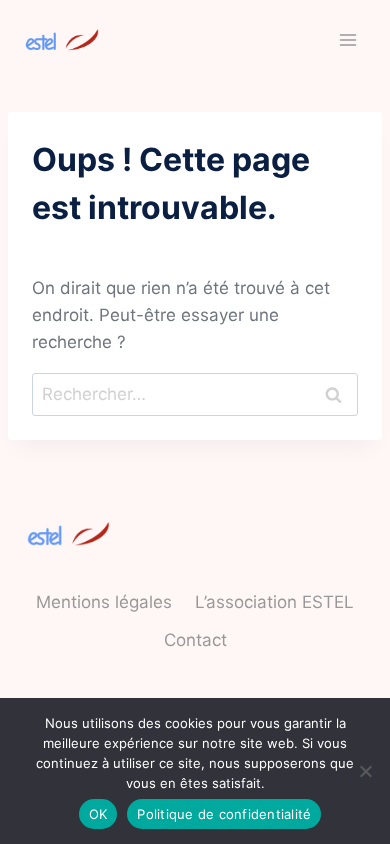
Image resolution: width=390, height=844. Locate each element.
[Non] (365, 771)
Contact (195, 640)
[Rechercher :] (195, 394)
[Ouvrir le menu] (347, 39)
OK (98, 814)
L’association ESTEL (274, 602)
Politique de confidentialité (224, 814)
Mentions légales (104, 602)
